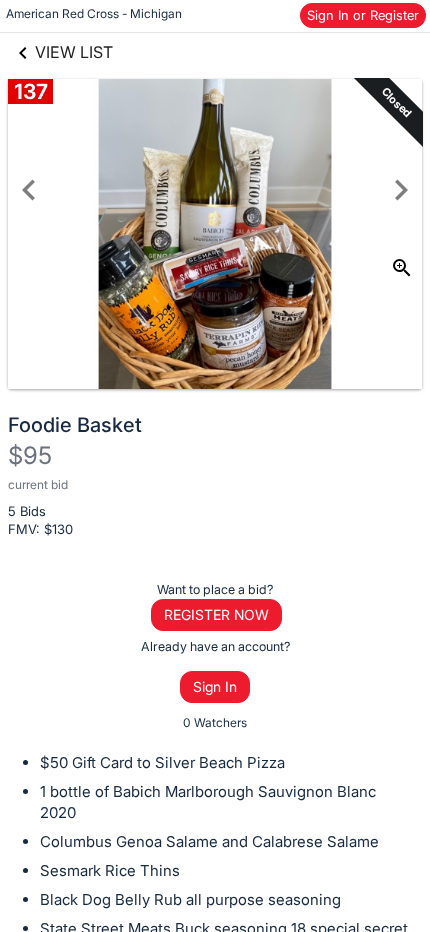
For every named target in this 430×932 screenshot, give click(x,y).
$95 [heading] (30, 455)
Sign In (215, 686)
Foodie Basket (75, 425)
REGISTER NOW (216, 614)
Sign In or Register (363, 15)
